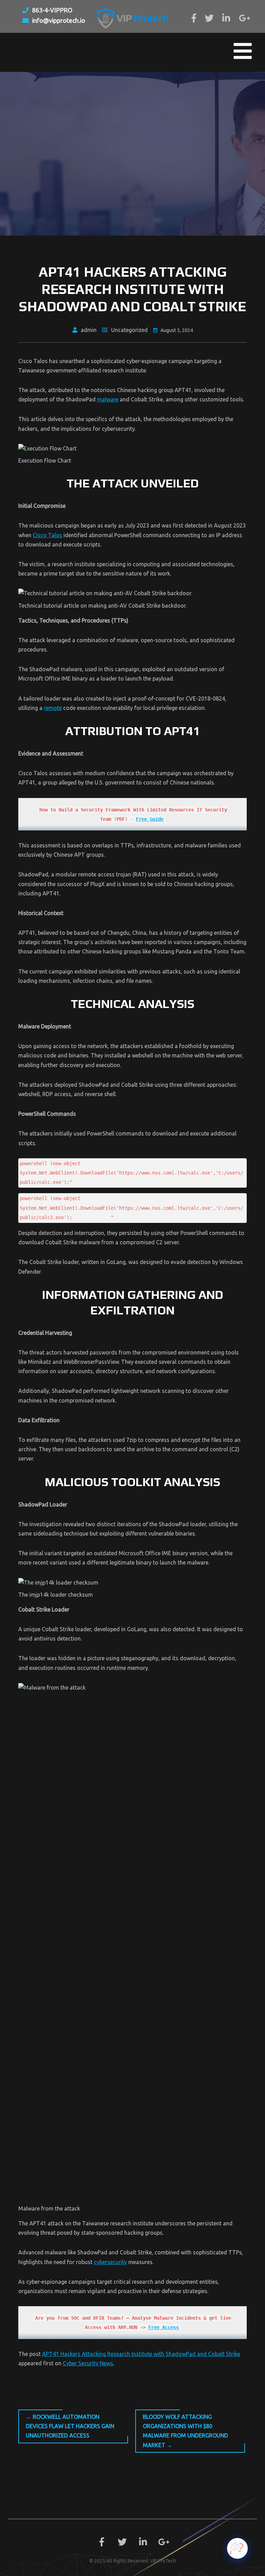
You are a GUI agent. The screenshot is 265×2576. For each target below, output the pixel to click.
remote (53, 708)
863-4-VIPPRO (52, 10)
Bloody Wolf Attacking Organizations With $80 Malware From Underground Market (185, 2431)
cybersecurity (110, 2262)
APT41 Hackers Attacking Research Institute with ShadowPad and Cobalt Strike (141, 2354)
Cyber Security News (88, 2363)
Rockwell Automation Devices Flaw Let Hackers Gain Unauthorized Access (70, 2426)
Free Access (164, 2327)
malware (108, 399)
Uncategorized (129, 330)
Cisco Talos (47, 535)
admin (89, 330)
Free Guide (150, 819)
